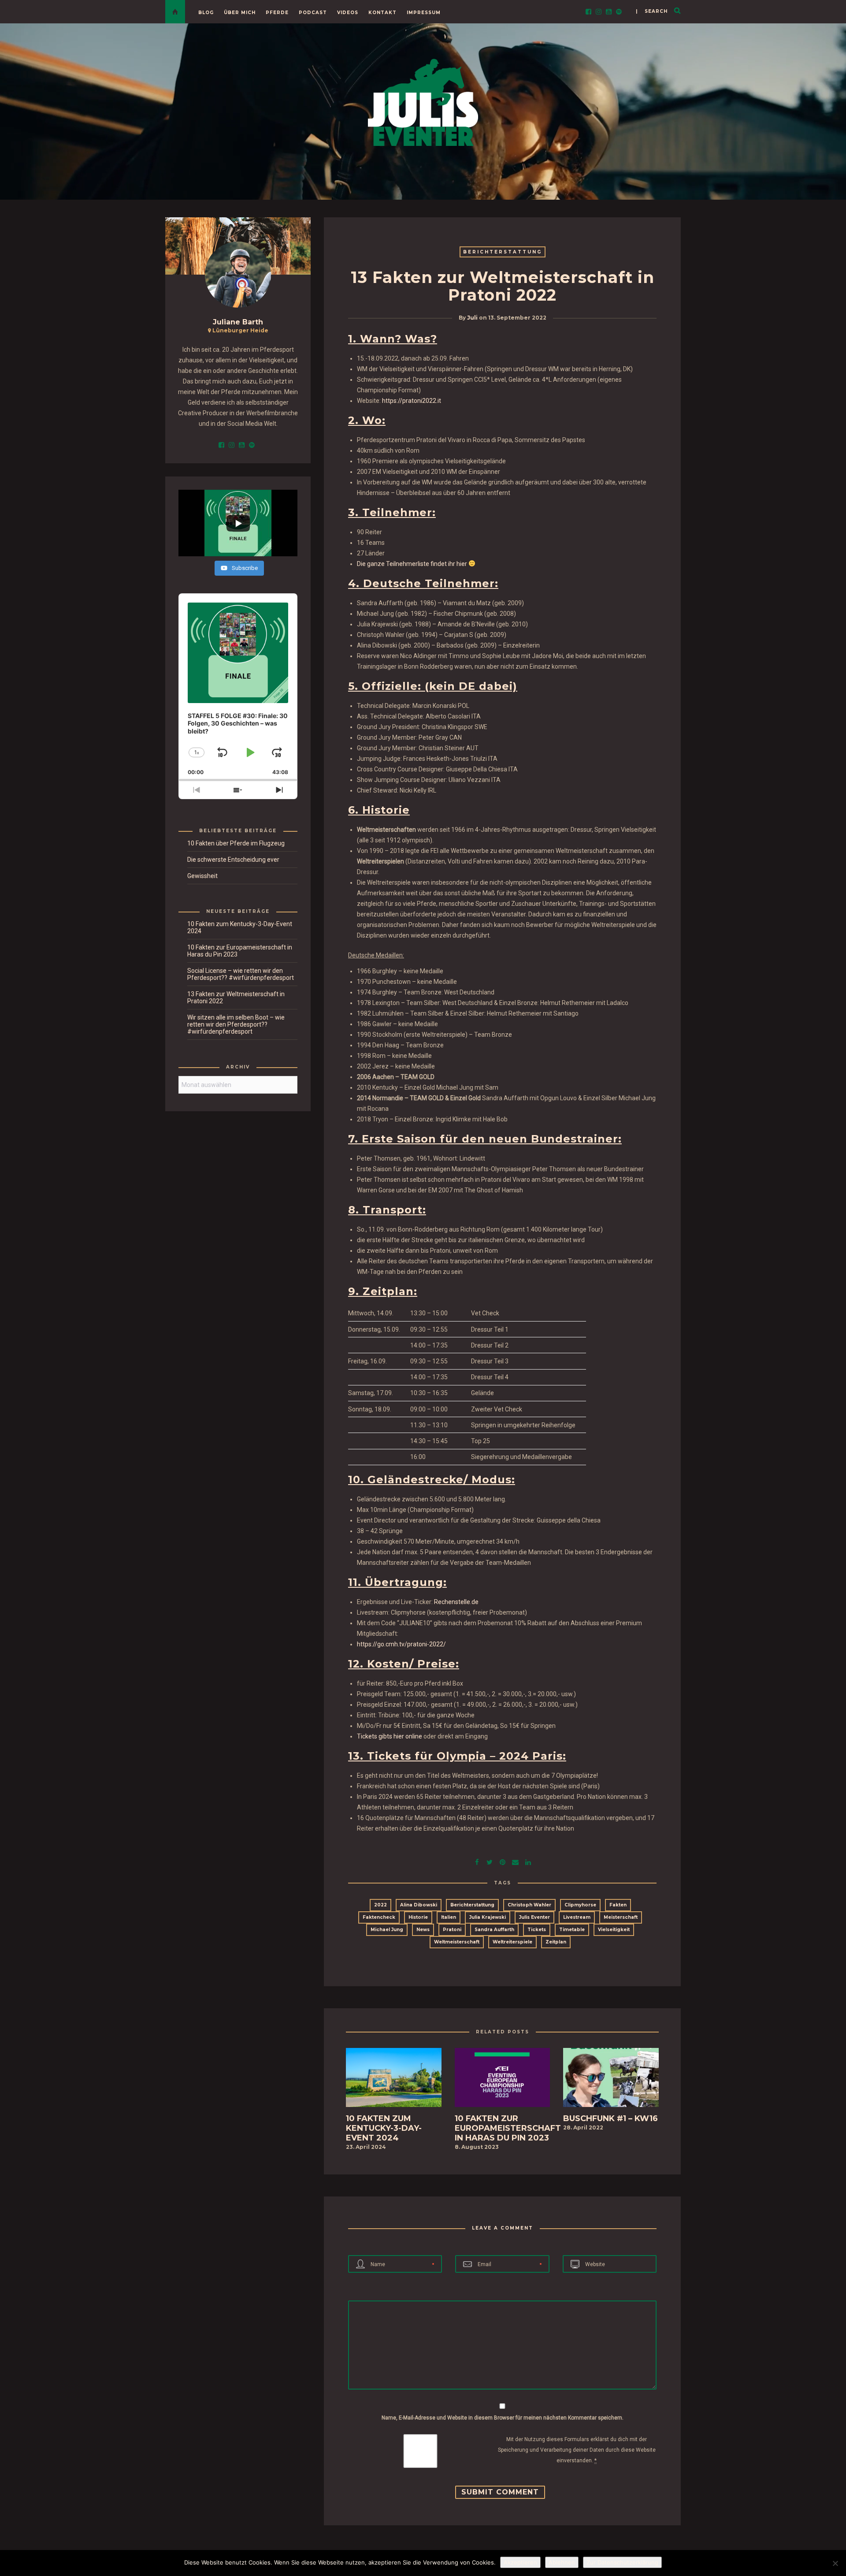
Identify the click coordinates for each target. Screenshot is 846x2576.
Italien (449, 1917)
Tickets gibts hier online (390, 1736)
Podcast (313, 13)
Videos (348, 13)
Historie (418, 1917)
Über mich (240, 13)
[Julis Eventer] (423, 101)
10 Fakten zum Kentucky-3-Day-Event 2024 (240, 927)
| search (652, 11)
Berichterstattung (503, 252)
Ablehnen (562, 2562)
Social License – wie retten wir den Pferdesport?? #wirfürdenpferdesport (241, 974)
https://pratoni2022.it (412, 401)
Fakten (618, 1905)
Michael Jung (387, 1930)
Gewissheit (202, 876)
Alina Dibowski (419, 1905)
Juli (472, 318)
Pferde (277, 13)
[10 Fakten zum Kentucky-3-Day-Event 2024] (394, 2080)
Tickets (537, 1930)
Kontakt (382, 13)
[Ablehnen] (835, 2563)
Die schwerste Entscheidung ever (233, 860)
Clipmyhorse (580, 1905)
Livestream (577, 1917)
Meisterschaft (621, 1917)
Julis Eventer (534, 1917)
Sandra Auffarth (494, 1930)
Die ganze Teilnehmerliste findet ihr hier (412, 564)
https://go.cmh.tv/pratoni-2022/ (401, 1644)
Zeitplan (556, 1942)
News (423, 1930)
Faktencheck (379, 1917)
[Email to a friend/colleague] (515, 1861)
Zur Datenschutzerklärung (622, 2562)
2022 (380, 1905)
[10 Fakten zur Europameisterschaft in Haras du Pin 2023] (503, 2080)
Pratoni (452, 1930)
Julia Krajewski (488, 1917)
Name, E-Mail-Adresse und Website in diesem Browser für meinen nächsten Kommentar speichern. (503, 2418)
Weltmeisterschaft (457, 1942)
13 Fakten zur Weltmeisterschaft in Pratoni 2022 (236, 998)
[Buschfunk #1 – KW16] (611, 2080)
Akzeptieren (520, 2562)
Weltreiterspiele (512, 1942)
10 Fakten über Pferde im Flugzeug (236, 843)
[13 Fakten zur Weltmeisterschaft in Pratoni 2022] (490, 1861)
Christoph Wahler (529, 1905)
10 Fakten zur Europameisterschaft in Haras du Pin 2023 (240, 951)
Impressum (424, 13)
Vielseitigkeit (614, 1930)
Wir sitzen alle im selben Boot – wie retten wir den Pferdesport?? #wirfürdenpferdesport (236, 1024)
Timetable (572, 1930)
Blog (206, 13)
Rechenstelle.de (456, 1602)
